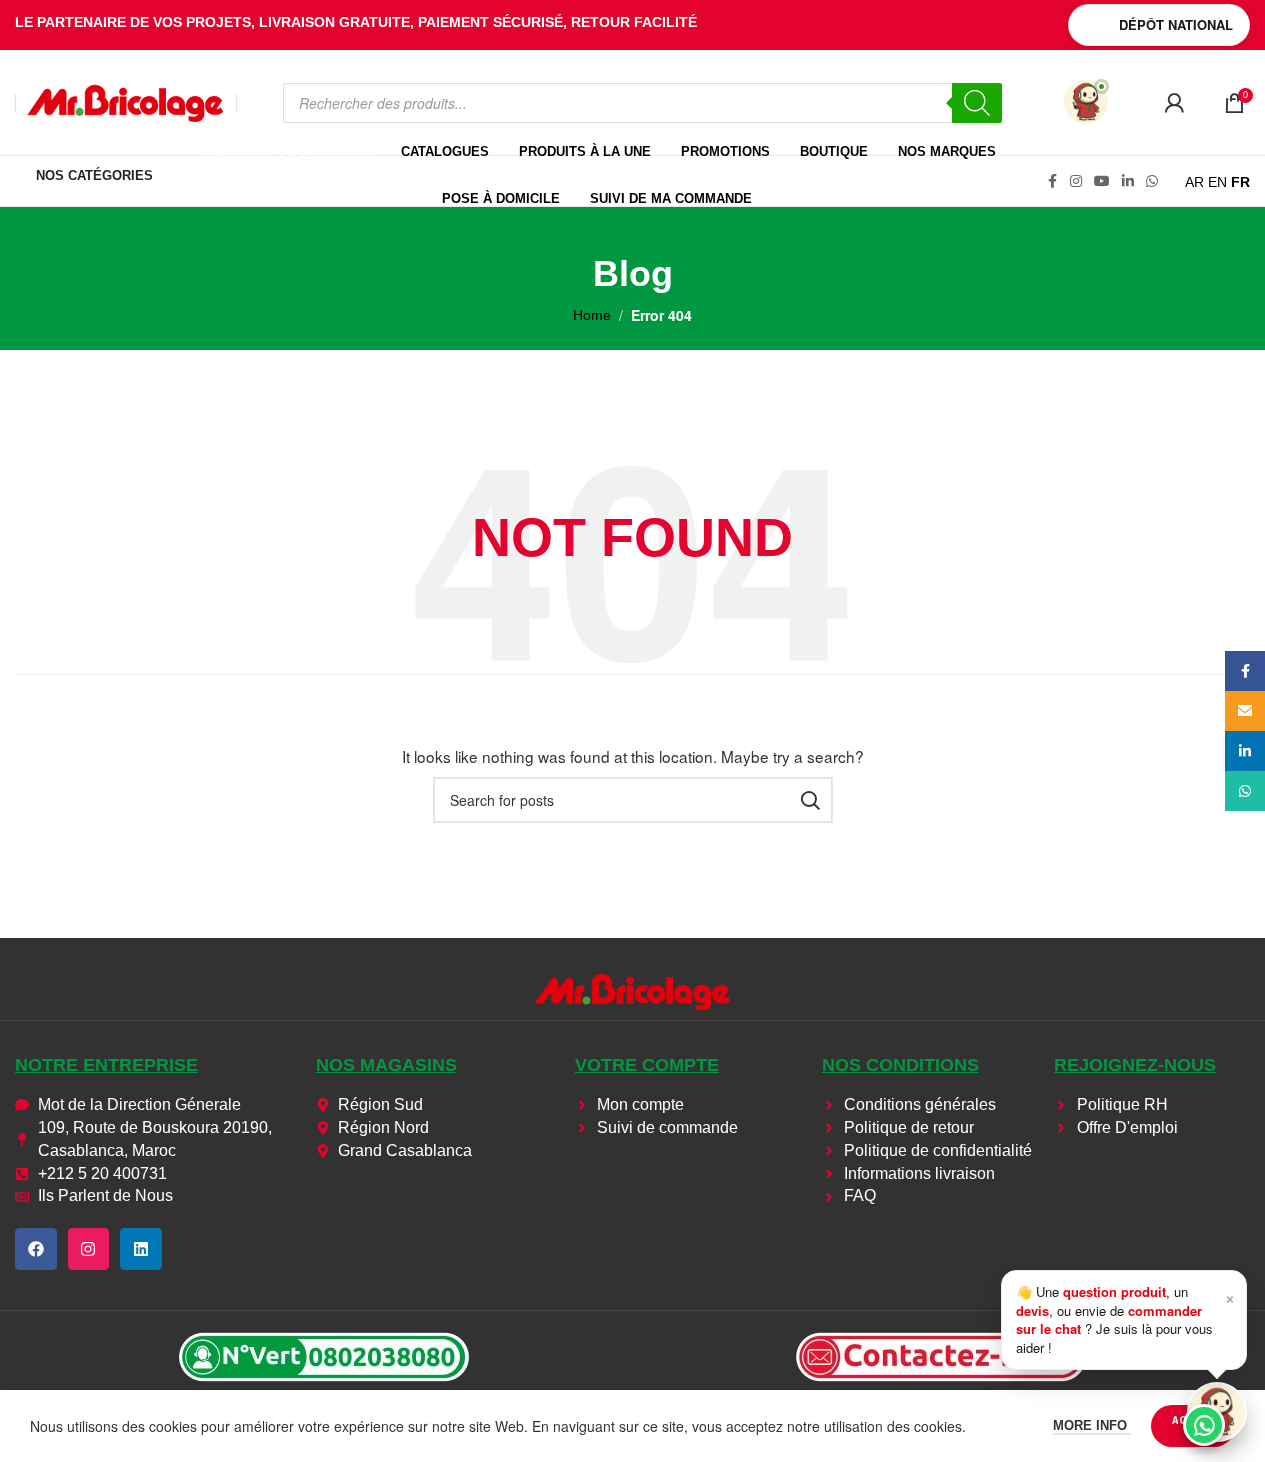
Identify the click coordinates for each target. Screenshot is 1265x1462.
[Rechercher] (977, 103)
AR (1194, 182)
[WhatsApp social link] (1152, 181)
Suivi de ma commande (671, 198)
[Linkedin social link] (1128, 181)
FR (1240, 182)
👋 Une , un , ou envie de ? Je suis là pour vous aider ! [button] (1125, 1319)
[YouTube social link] (1102, 181)
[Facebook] (36, 1249)
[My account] (1174, 103)
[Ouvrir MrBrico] (1086, 102)
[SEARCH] (810, 800)
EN (1217, 182)
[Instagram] (89, 1249)
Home (592, 315)
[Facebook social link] (1052, 181)
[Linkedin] (141, 1249)
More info (1092, 1425)
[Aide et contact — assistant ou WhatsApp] (1217, 1412)
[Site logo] (126, 101)
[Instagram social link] (1076, 181)
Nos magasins (386, 1065)
